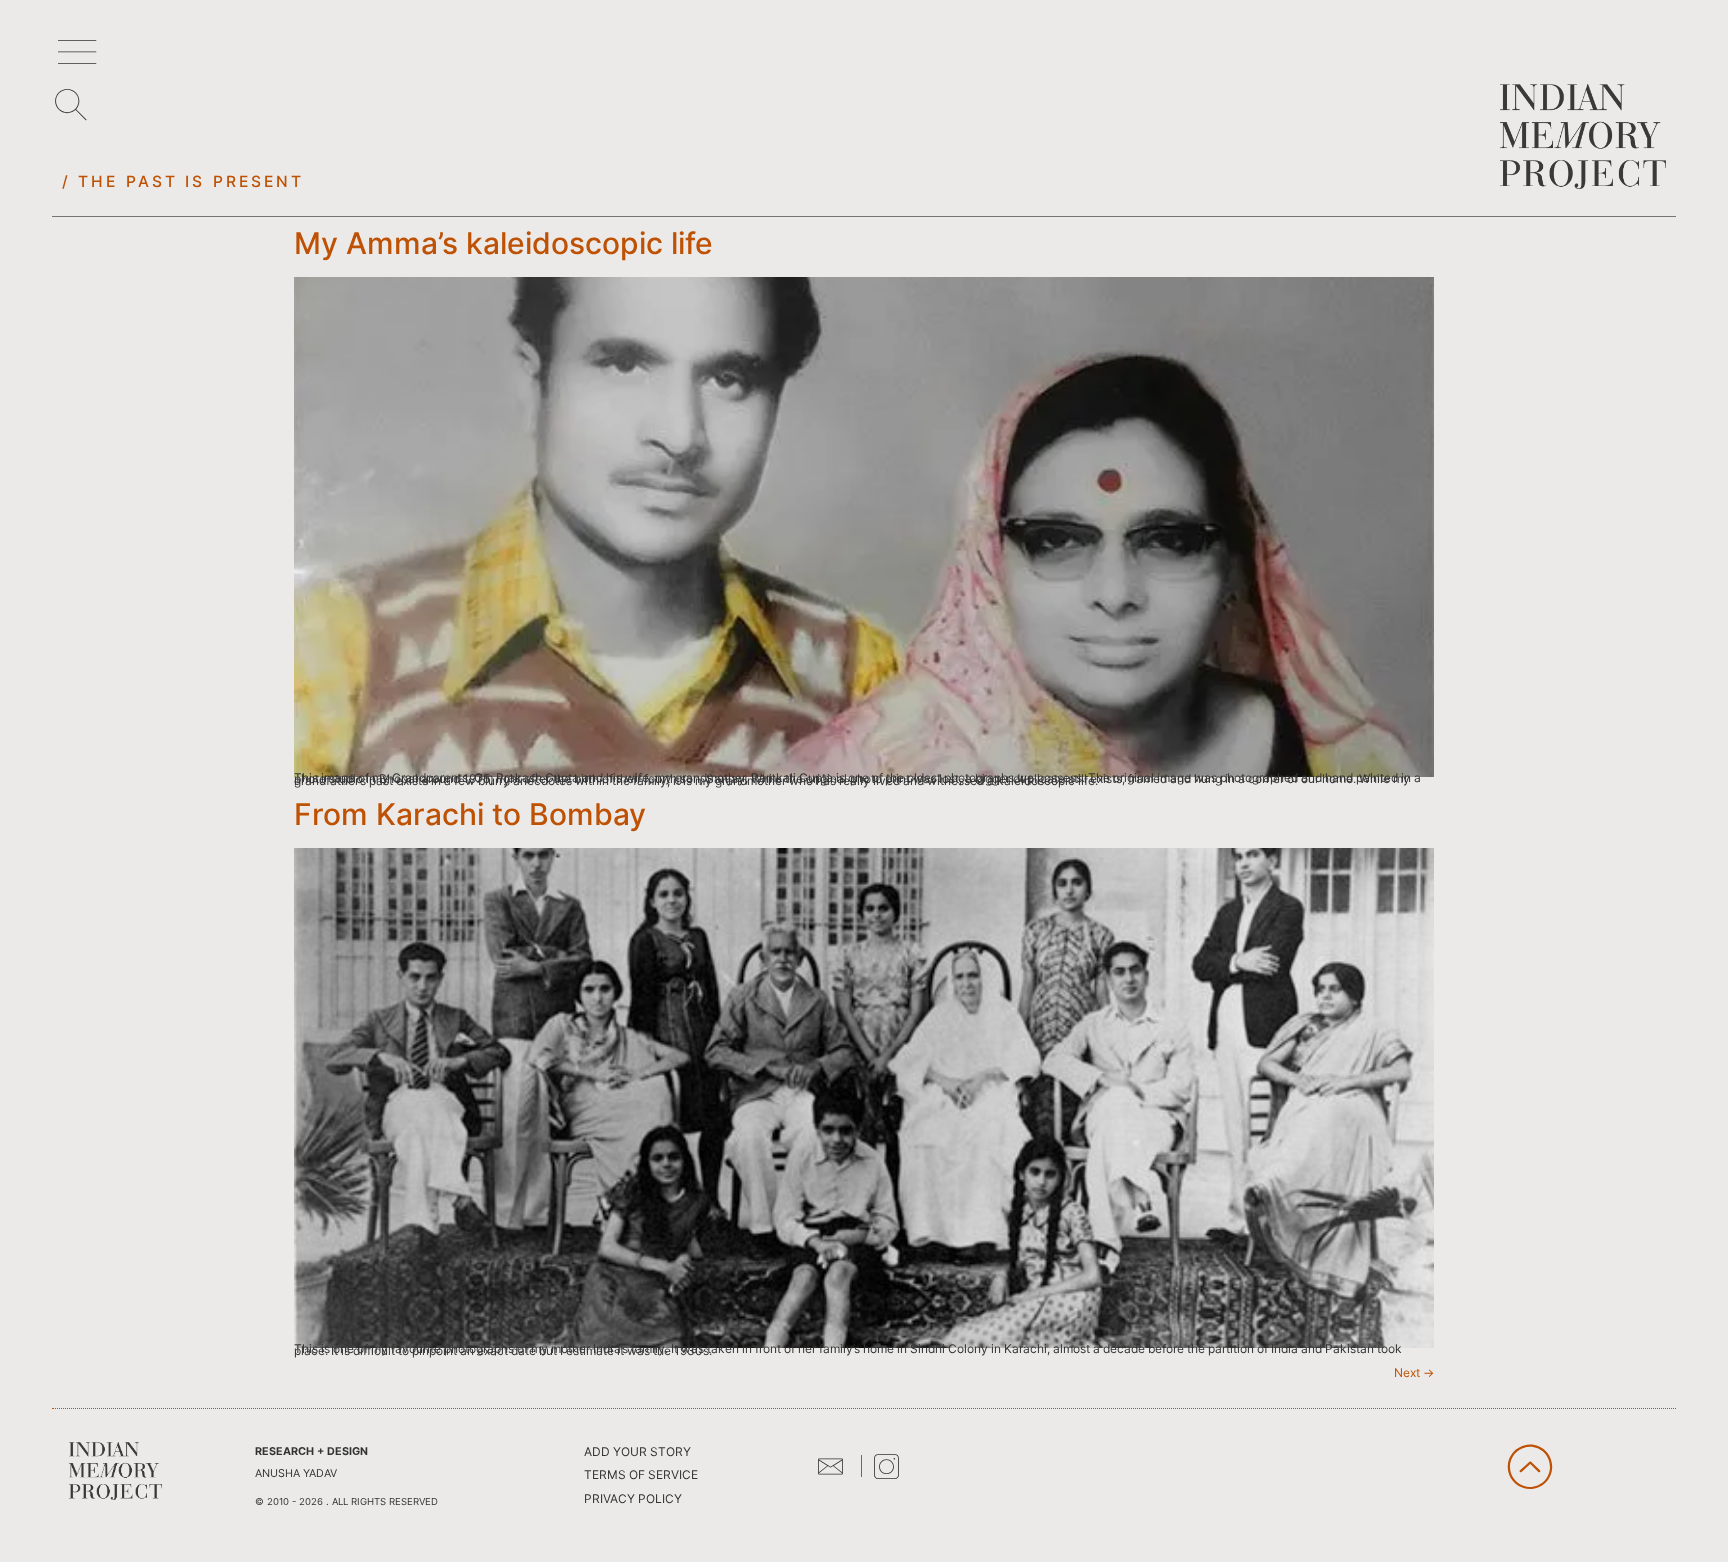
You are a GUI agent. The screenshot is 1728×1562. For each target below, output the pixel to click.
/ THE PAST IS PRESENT (183, 181)
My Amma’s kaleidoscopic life (503, 243)
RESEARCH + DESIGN (311, 1451)
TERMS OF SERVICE (641, 1474)
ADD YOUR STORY (637, 1451)
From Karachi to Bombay (470, 814)
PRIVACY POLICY (633, 1498)
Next (1414, 1372)
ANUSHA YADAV (296, 1473)
